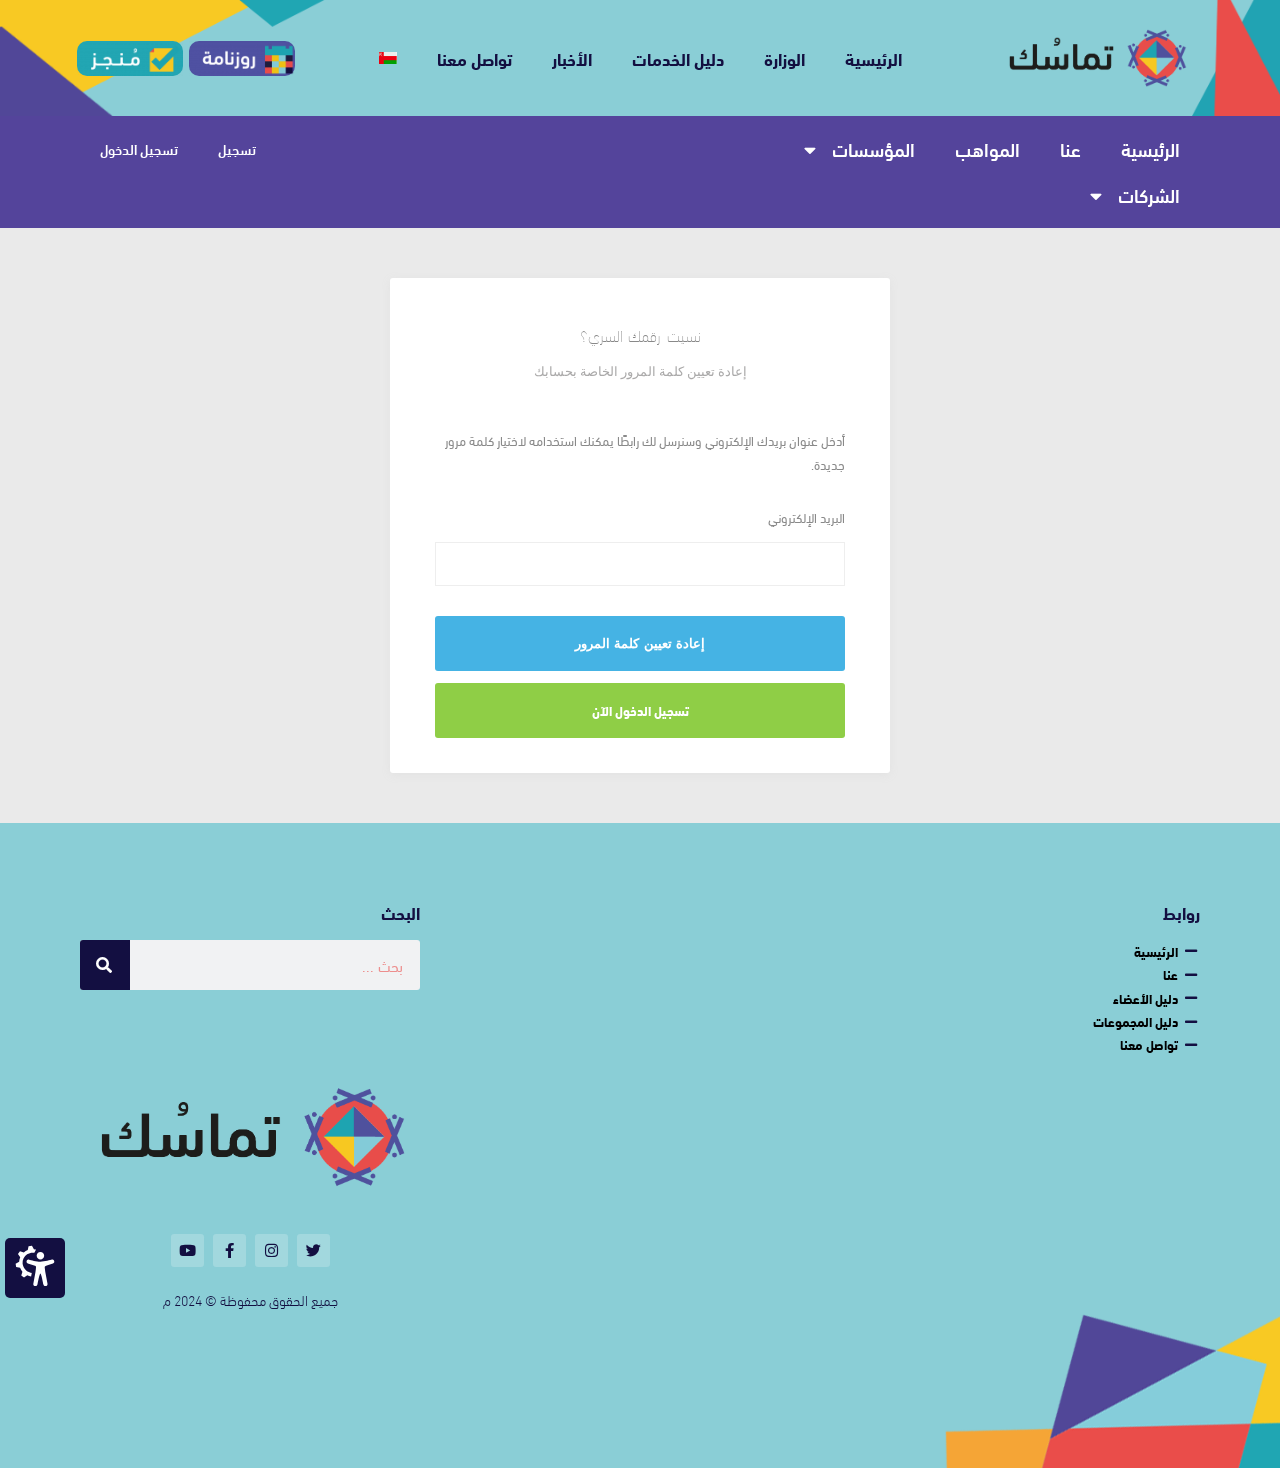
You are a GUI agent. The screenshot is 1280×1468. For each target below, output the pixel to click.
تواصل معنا (474, 57)
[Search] (105, 965)
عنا (1070, 148)
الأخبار (572, 57)
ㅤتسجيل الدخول (139, 149)
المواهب (987, 148)
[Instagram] (271, 1250)
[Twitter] (313, 1250)
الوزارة (784, 57)
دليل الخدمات (678, 57)
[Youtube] (187, 1250)
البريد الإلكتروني (806, 517)
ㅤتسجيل (237, 149)
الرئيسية (873, 57)
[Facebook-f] (229, 1250)
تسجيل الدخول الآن (640, 710)
